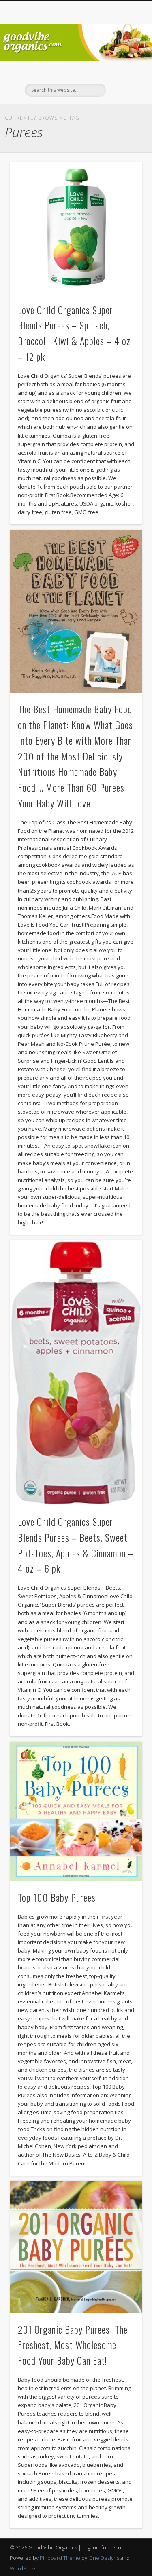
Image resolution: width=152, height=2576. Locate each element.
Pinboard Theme (60, 2558)
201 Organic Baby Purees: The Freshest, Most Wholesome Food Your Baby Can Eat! (73, 2345)
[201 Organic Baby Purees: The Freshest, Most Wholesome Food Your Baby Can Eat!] (76, 2247)
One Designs (104, 2558)
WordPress (23, 2568)
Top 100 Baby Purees (57, 1897)
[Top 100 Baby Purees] (76, 1811)
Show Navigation (123, 72)
